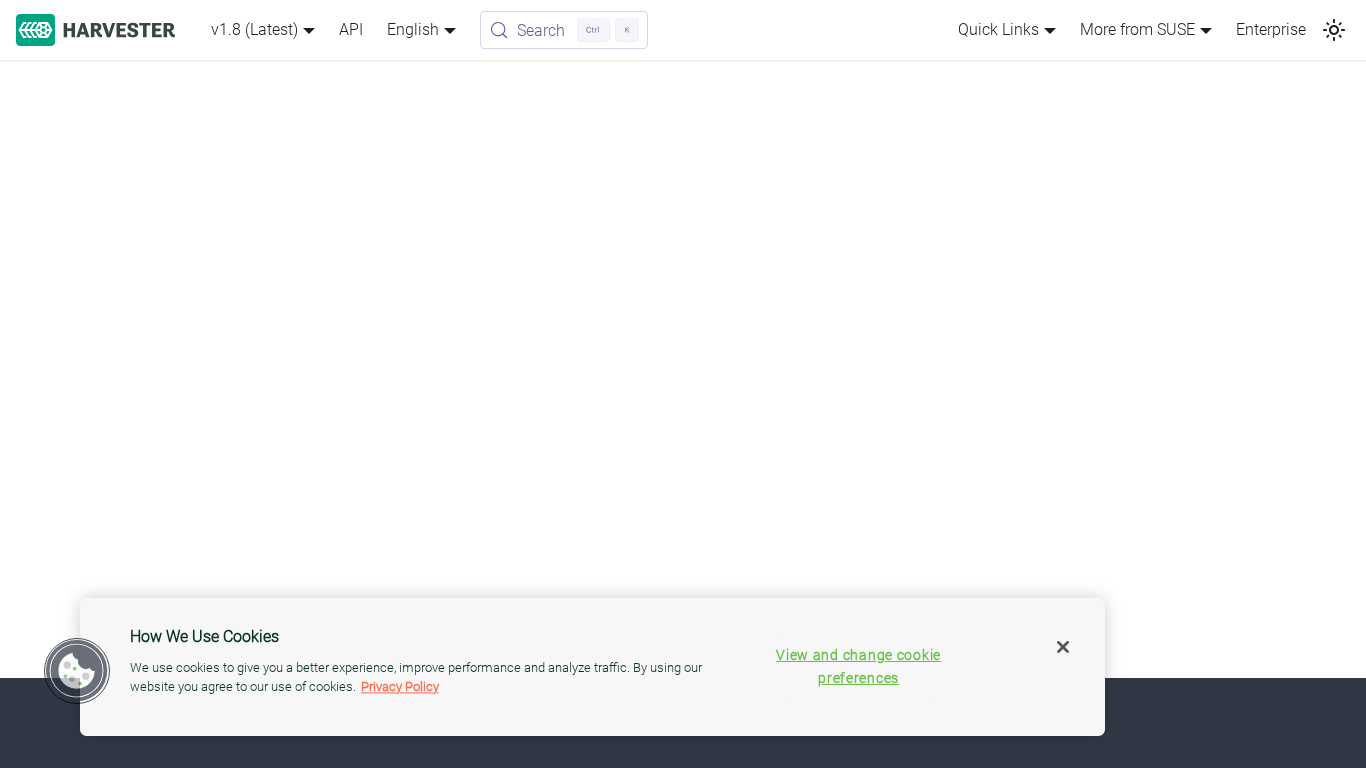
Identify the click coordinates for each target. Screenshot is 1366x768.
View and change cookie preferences (858, 667)
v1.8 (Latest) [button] (254, 29)
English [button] (413, 29)
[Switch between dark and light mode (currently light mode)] (1334, 30)
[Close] (1063, 647)
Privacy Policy (400, 686)
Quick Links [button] (998, 29)
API (351, 29)
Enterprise (1271, 29)
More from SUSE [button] (1137, 29)
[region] (592, 667)
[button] (77, 671)
